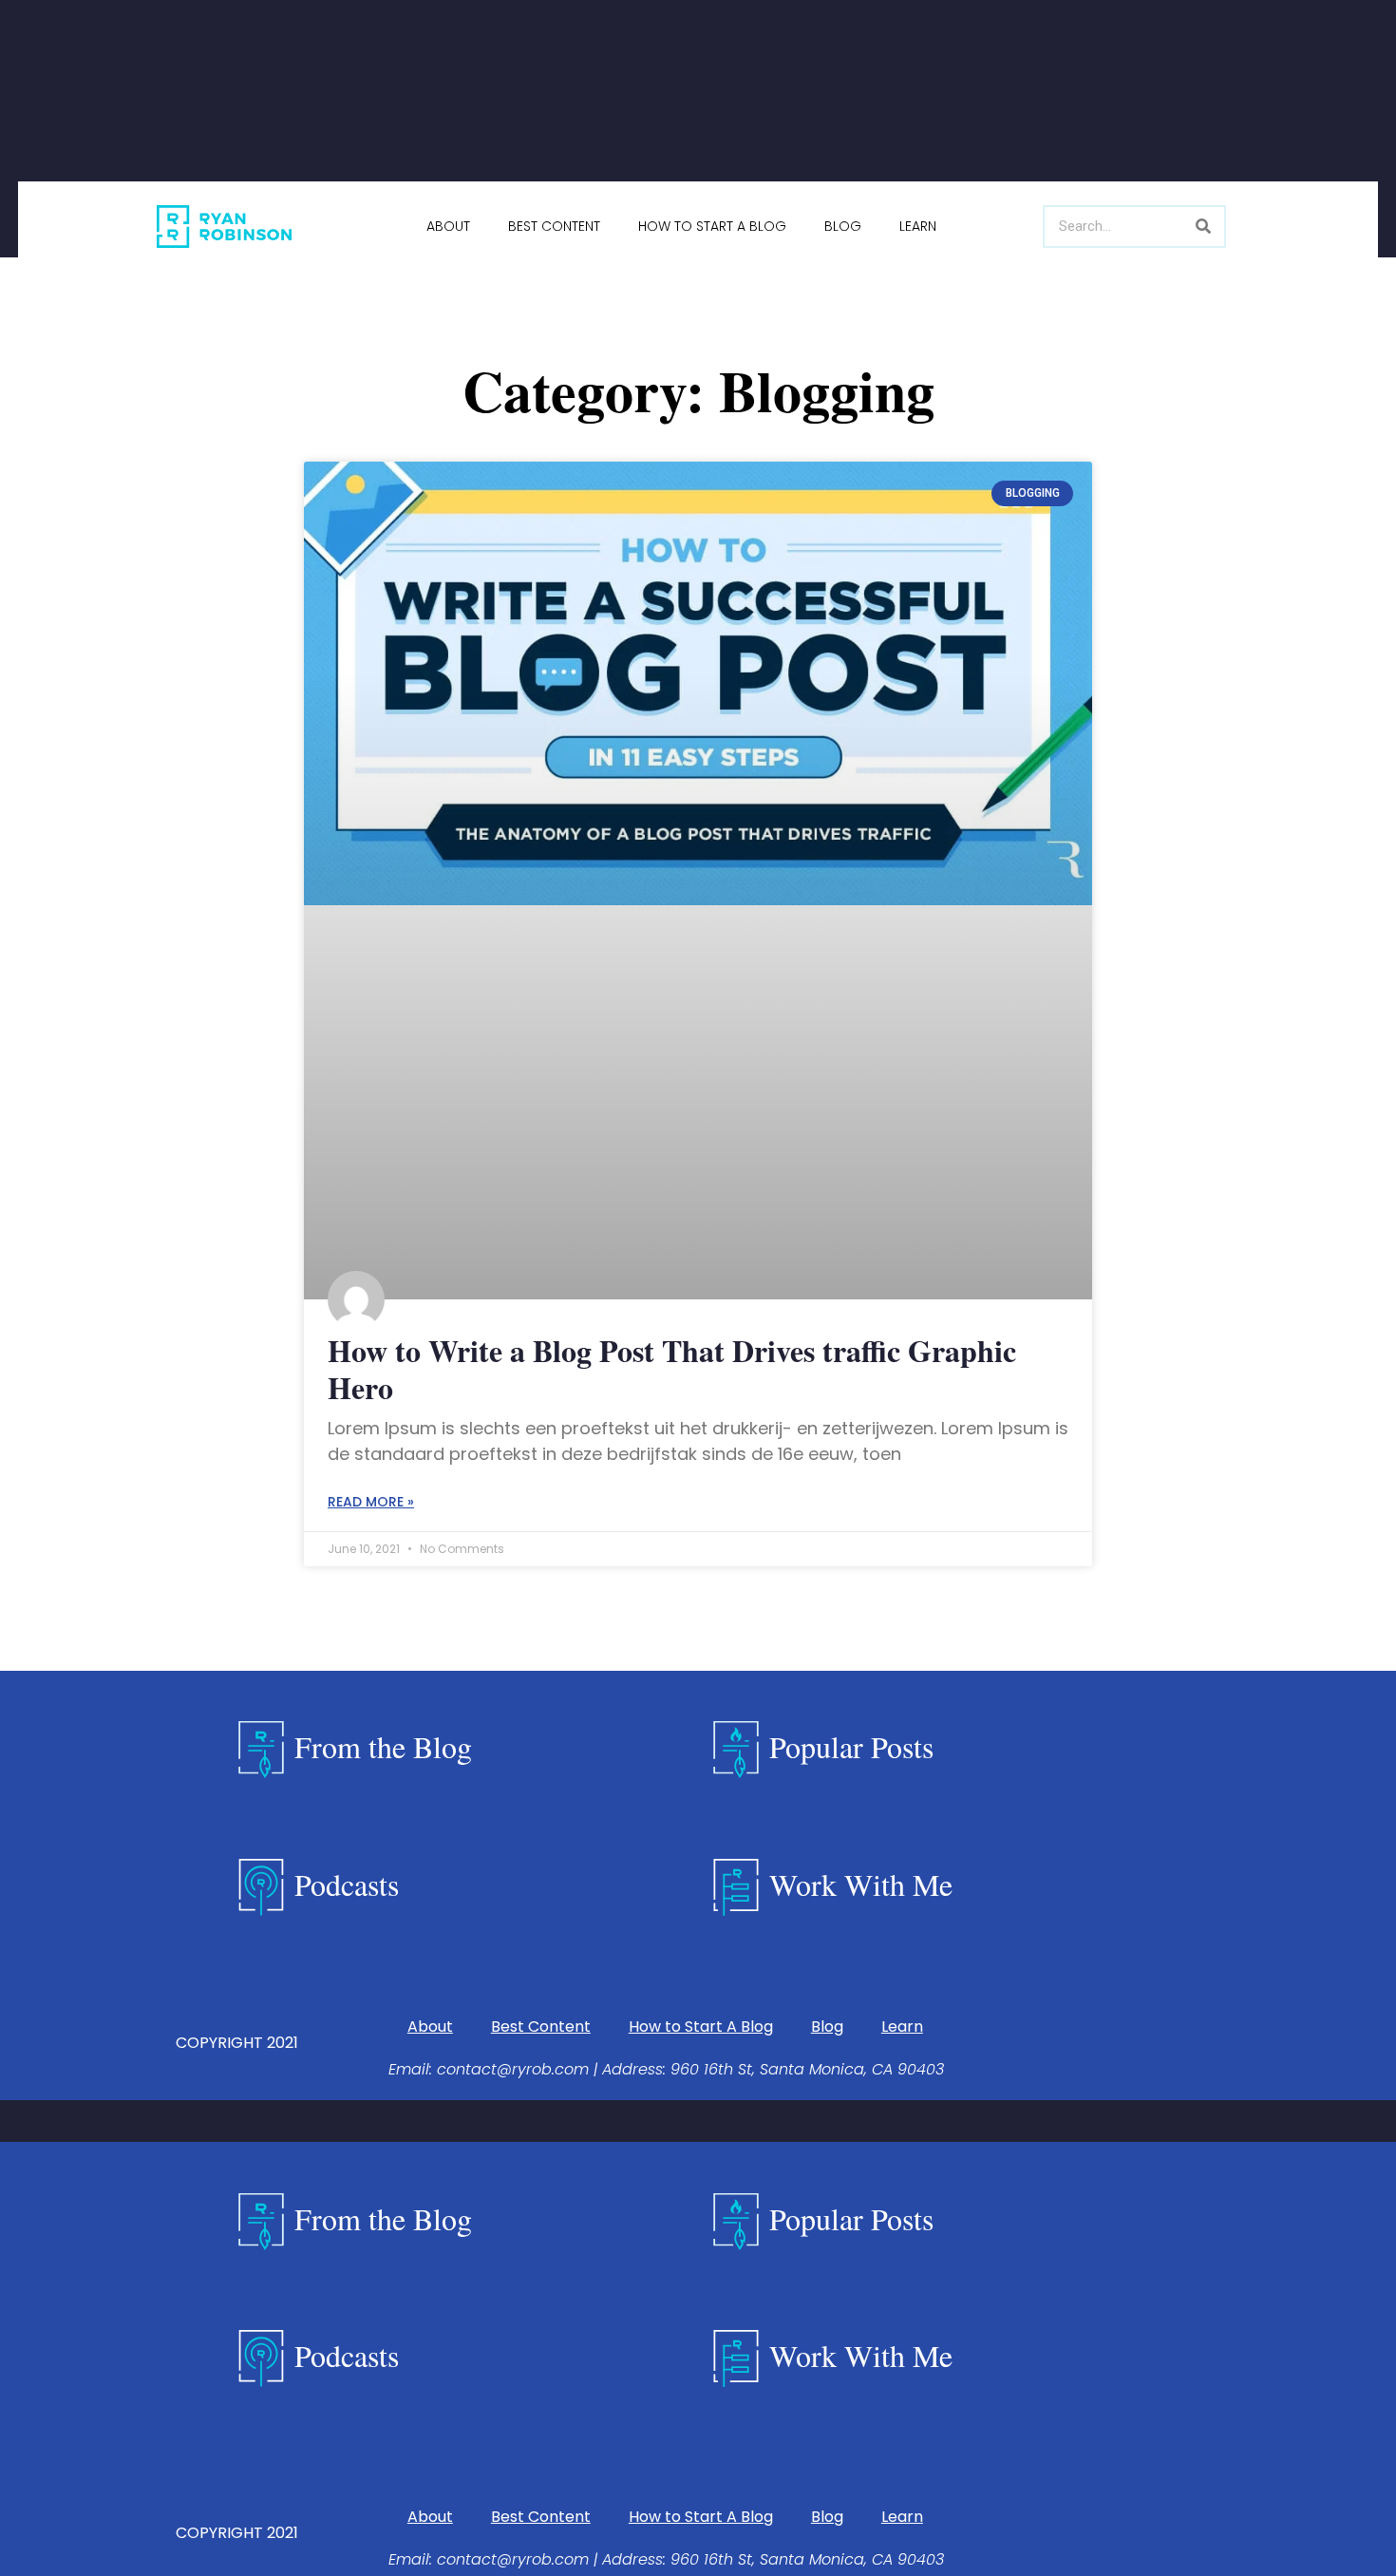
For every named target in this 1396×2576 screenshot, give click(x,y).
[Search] (1203, 227)
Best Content (554, 226)
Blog (843, 226)
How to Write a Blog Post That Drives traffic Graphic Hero (672, 1368)
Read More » (371, 1502)
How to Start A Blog (712, 226)
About (448, 226)
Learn (918, 226)
